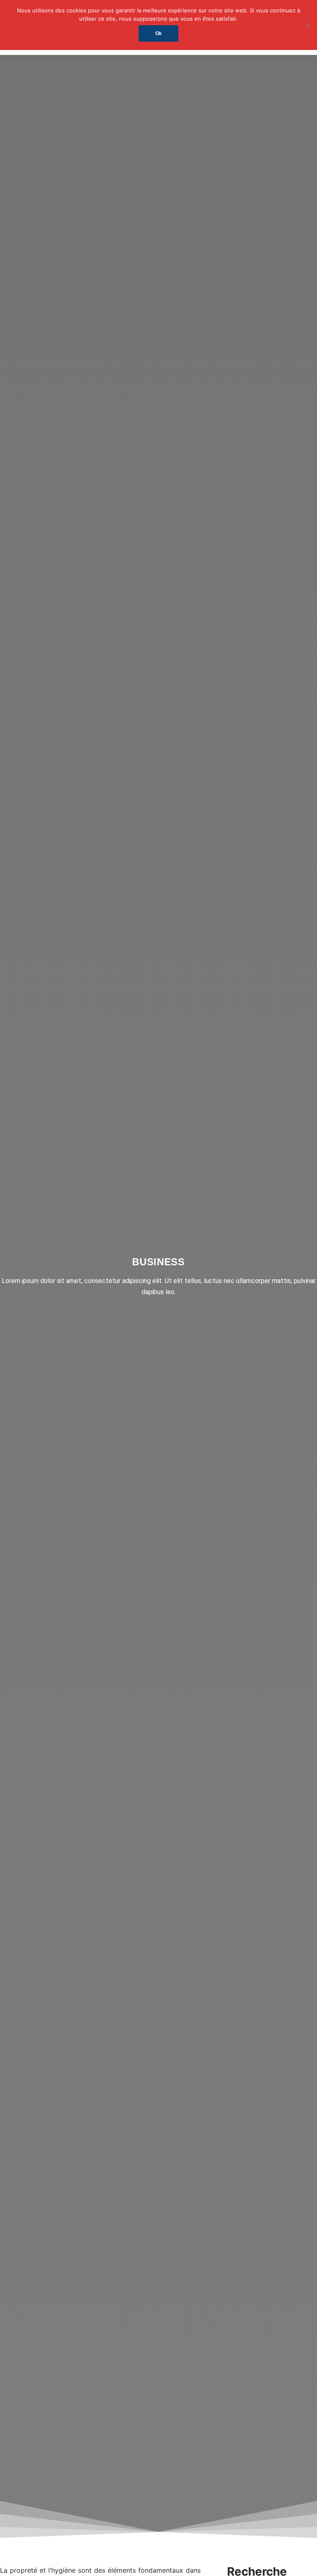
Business (158, 1262)
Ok (158, 33)
